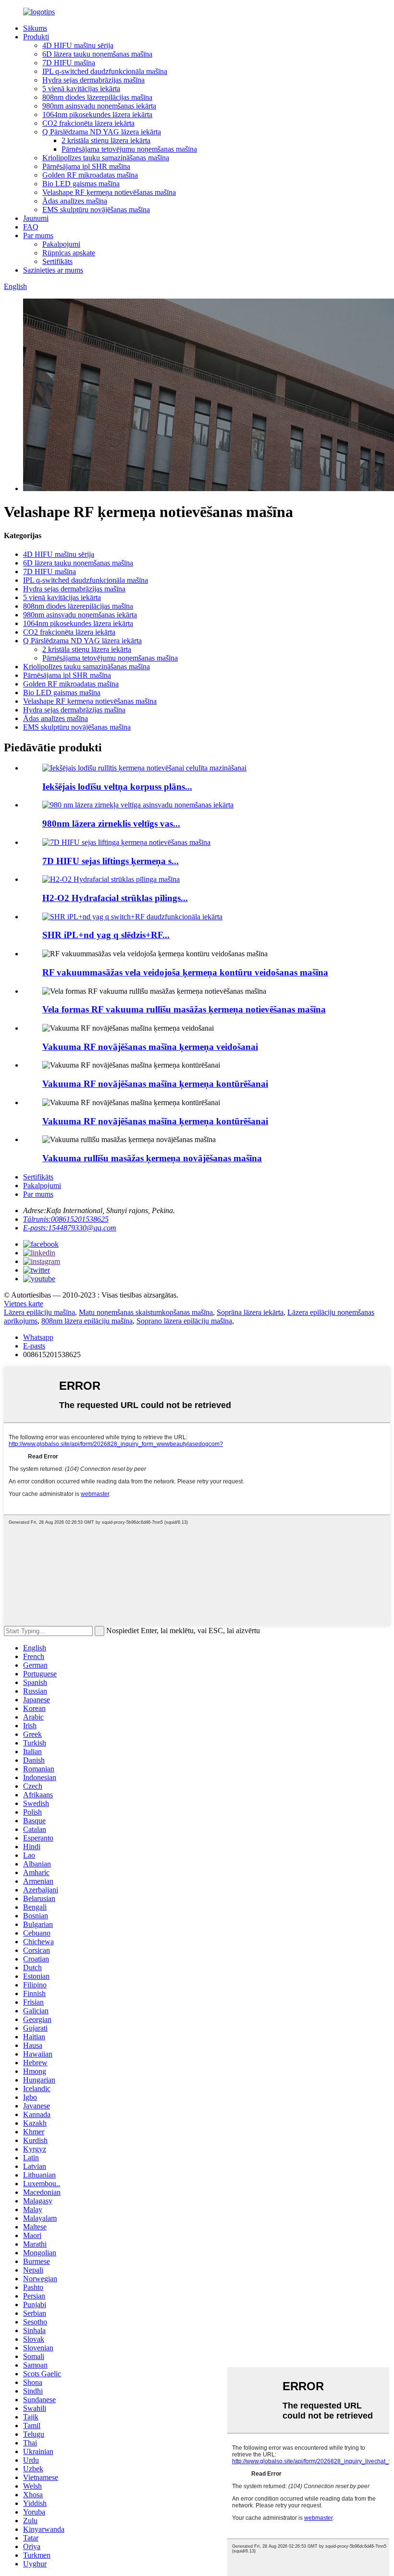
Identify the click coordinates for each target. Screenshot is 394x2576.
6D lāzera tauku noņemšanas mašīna (97, 54)
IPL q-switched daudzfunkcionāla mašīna (105, 71)
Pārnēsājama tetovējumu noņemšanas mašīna (129, 149)
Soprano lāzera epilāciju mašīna (184, 1321)
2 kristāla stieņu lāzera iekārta (106, 140)
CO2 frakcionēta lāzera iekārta (88, 123)
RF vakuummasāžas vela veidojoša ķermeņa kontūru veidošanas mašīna (185, 972)
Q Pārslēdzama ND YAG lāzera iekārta (102, 132)
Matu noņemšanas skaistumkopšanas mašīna (146, 1312)
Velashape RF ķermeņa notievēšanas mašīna (109, 192)
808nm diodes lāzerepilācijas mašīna (97, 97)
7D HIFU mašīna (69, 63)
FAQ (31, 227)
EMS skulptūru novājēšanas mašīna (96, 210)
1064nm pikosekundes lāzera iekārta (97, 114)
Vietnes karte (24, 1304)
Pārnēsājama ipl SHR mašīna (86, 166)
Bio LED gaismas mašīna (81, 184)
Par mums (38, 235)
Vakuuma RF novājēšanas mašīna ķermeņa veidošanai (150, 1047)
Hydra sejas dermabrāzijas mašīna (93, 80)
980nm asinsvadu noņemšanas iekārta (99, 106)
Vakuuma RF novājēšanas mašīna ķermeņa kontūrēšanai (155, 1084)
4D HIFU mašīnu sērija (78, 45)
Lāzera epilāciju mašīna (39, 1312)
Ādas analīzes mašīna (75, 201)
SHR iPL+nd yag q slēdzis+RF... (106, 935)
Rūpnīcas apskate (69, 253)
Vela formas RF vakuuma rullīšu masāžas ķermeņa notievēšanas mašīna (184, 1009)
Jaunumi (36, 218)
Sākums (35, 28)
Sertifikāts (57, 261)
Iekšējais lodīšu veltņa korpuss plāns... (117, 787)
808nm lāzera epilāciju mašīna (87, 1321)
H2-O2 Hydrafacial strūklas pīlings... (115, 898)
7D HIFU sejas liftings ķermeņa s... (111, 861)
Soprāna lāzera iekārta (250, 1312)
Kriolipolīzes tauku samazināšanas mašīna (106, 158)
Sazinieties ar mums (53, 270)
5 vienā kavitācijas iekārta (81, 89)
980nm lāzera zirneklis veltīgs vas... (111, 824)
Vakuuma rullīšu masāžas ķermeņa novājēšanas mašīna (152, 1158)
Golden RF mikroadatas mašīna (90, 175)
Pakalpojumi (61, 244)
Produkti (36, 37)
